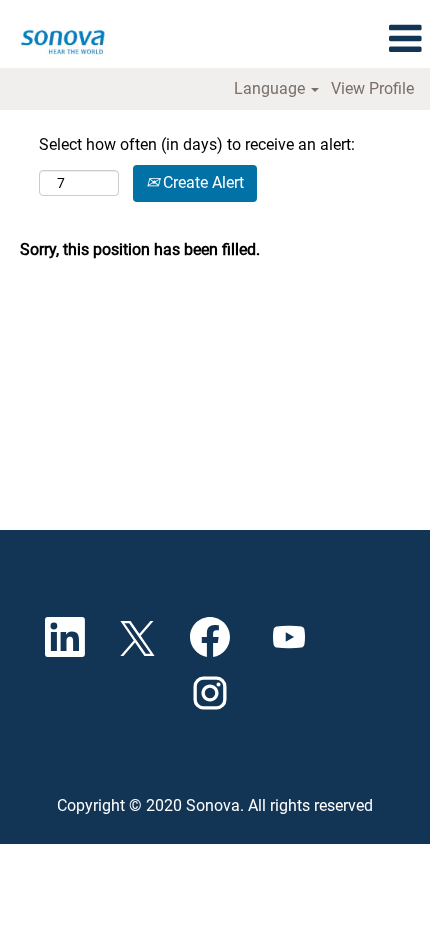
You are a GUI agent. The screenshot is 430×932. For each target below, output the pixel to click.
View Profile (372, 89)
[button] (405, 39)
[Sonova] (61, 37)
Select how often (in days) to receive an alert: (197, 144)
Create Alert (201, 182)
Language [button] (271, 89)
